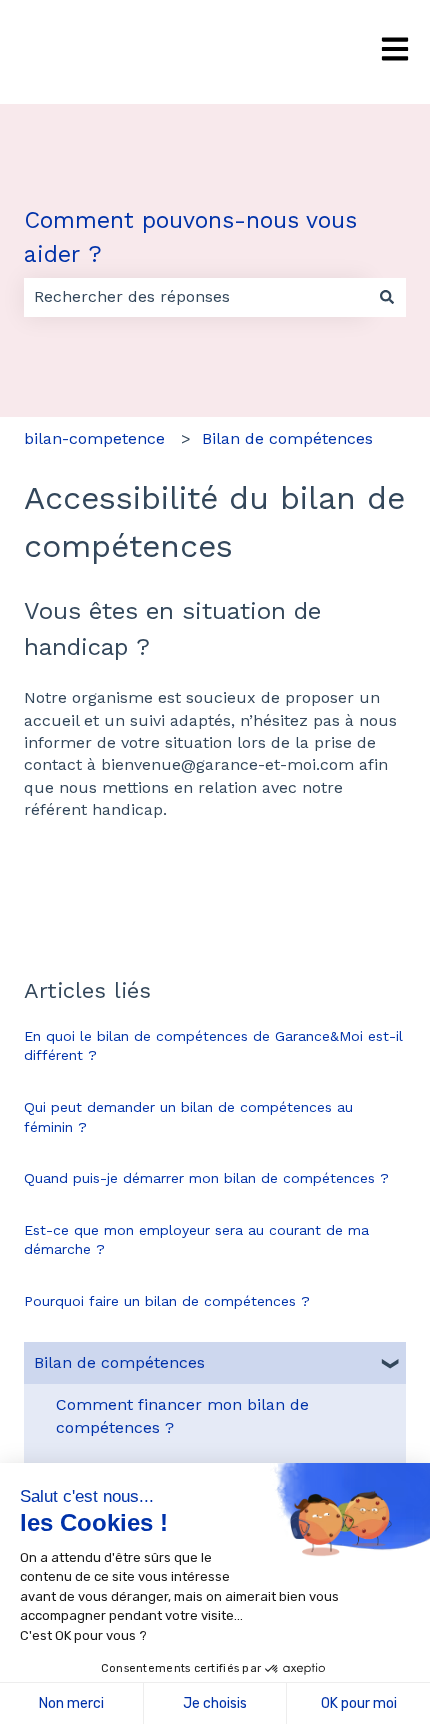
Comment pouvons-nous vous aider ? (190, 238)
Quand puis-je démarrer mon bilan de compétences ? (206, 1178)
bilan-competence (94, 438)
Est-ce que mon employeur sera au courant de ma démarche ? (196, 1240)
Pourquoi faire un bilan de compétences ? (167, 1301)
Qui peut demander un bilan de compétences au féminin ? (188, 1117)
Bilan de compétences (287, 438)
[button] (390, 1364)
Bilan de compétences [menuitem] (119, 1362)
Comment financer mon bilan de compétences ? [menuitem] (182, 1415)
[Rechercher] (387, 297)
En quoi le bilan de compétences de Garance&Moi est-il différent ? (213, 1046)
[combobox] (196, 297)
